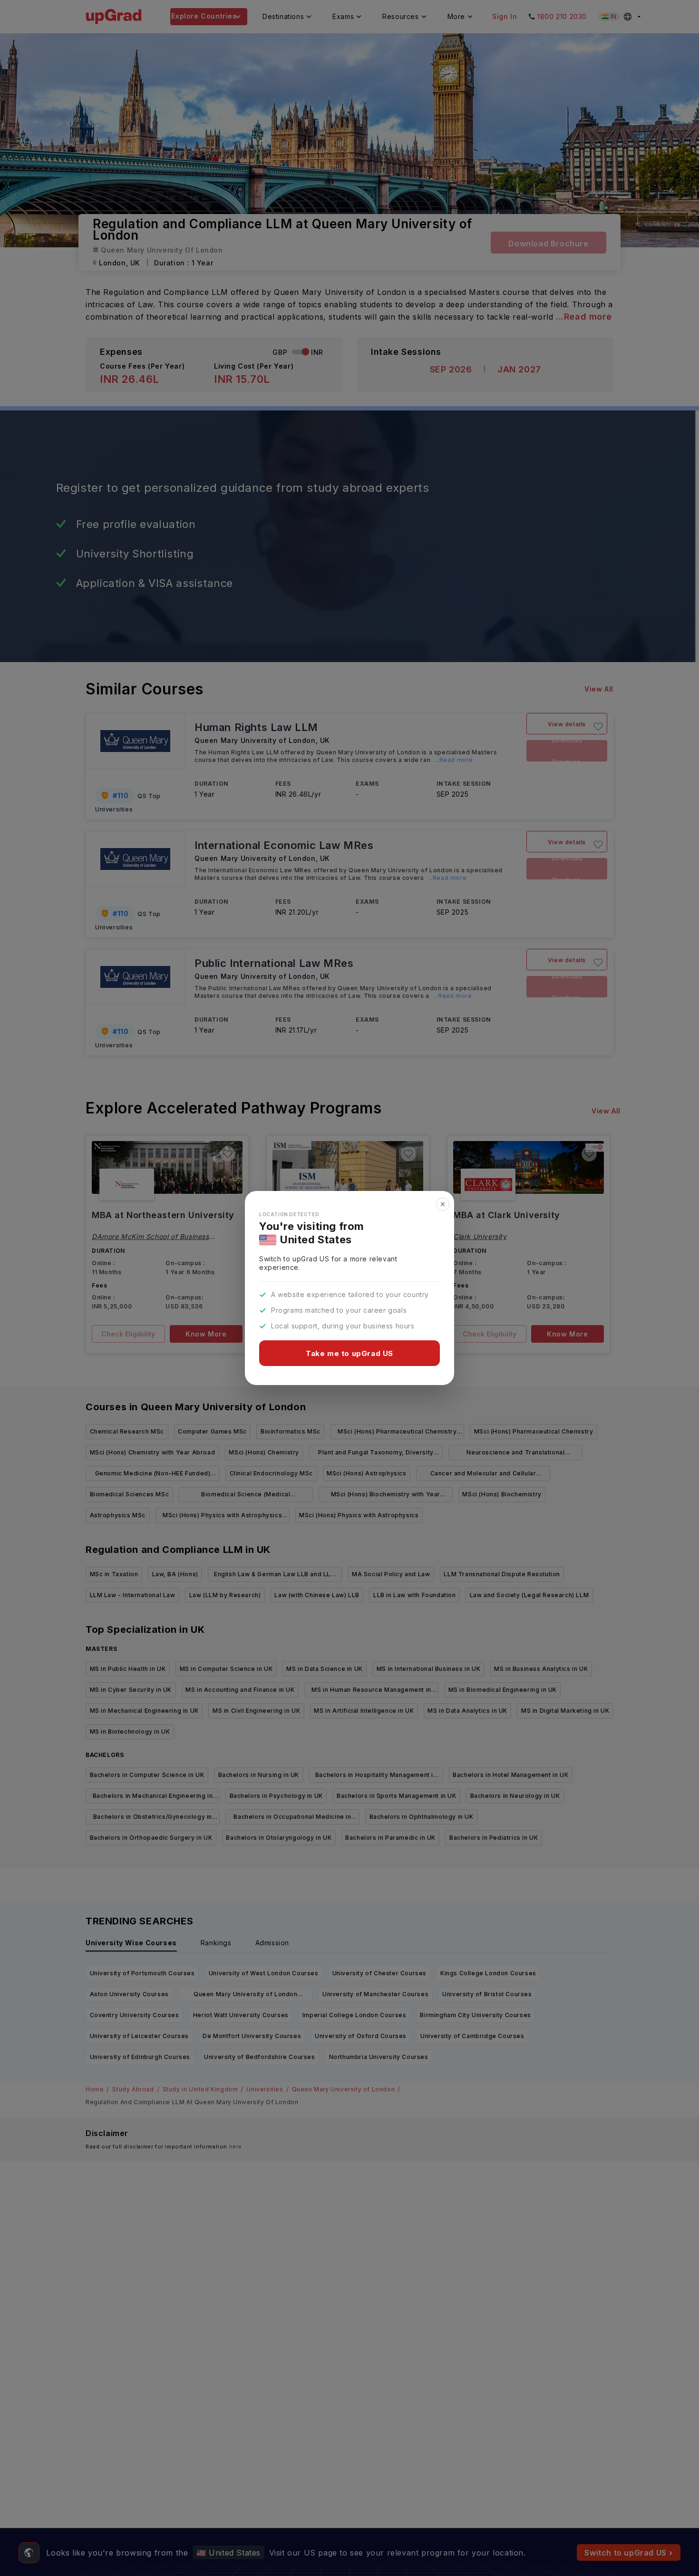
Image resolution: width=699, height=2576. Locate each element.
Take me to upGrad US (349, 1353)
